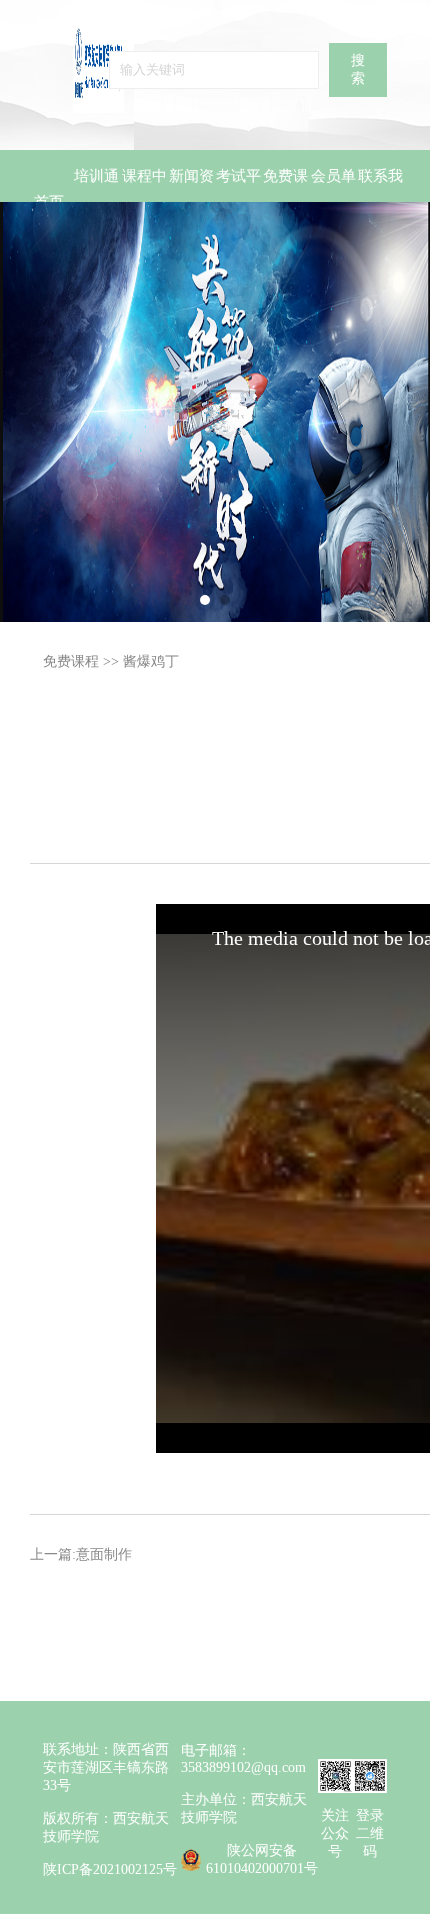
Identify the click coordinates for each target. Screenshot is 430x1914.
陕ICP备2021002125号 (110, 1869)
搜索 (358, 69)
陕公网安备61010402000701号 (262, 1859)
